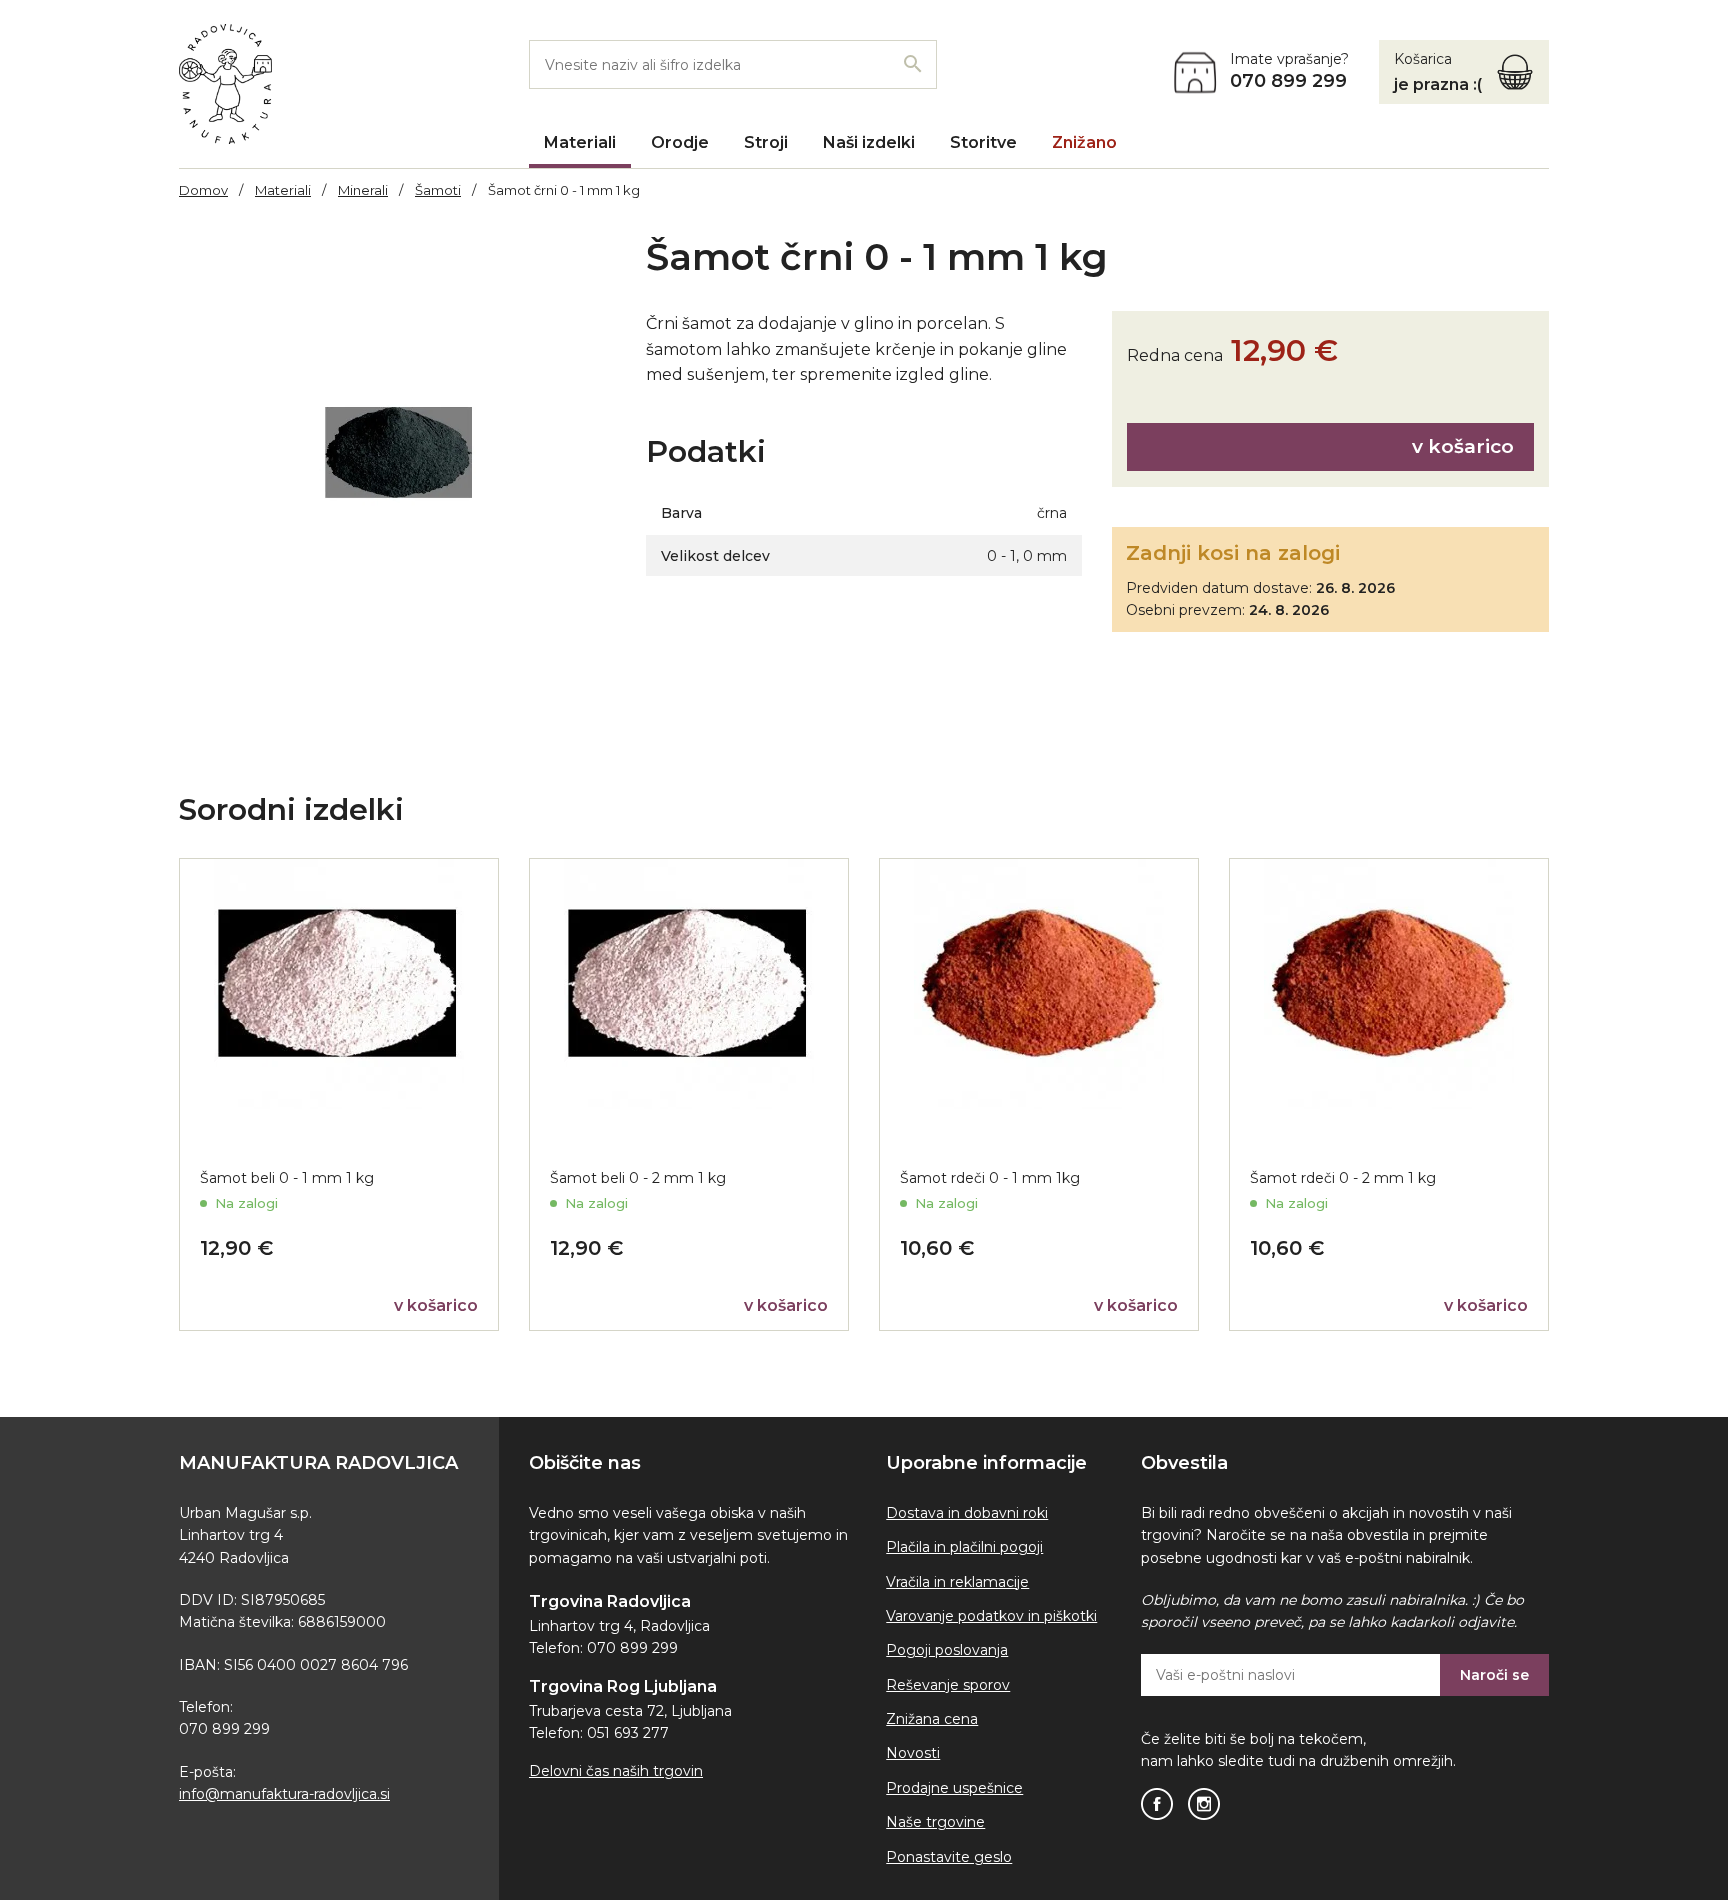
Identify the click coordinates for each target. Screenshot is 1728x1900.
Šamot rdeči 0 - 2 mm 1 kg (1343, 1178)
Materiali (580, 142)
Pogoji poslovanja (947, 1650)
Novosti (913, 1753)
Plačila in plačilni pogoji (964, 1547)
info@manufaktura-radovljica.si (284, 1794)
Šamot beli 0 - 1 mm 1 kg (287, 1178)
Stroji (766, 142)
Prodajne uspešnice (954, 1788)
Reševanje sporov (948, 1685)
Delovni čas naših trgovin (616, 1771)
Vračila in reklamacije (957, 1582)
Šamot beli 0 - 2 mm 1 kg (638, 1178)
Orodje (680, 142)
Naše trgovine (935, 1822)
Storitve (983, 142)
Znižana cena (932, 1719)
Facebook (1157, 1804)
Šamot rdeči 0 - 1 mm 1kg (990, 1178)
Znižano (1084, 142)
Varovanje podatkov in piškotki (991, 1616)
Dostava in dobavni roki (967, 1513)
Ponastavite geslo (949, 1857)
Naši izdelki (869, 142)
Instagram (1204, 1804)
